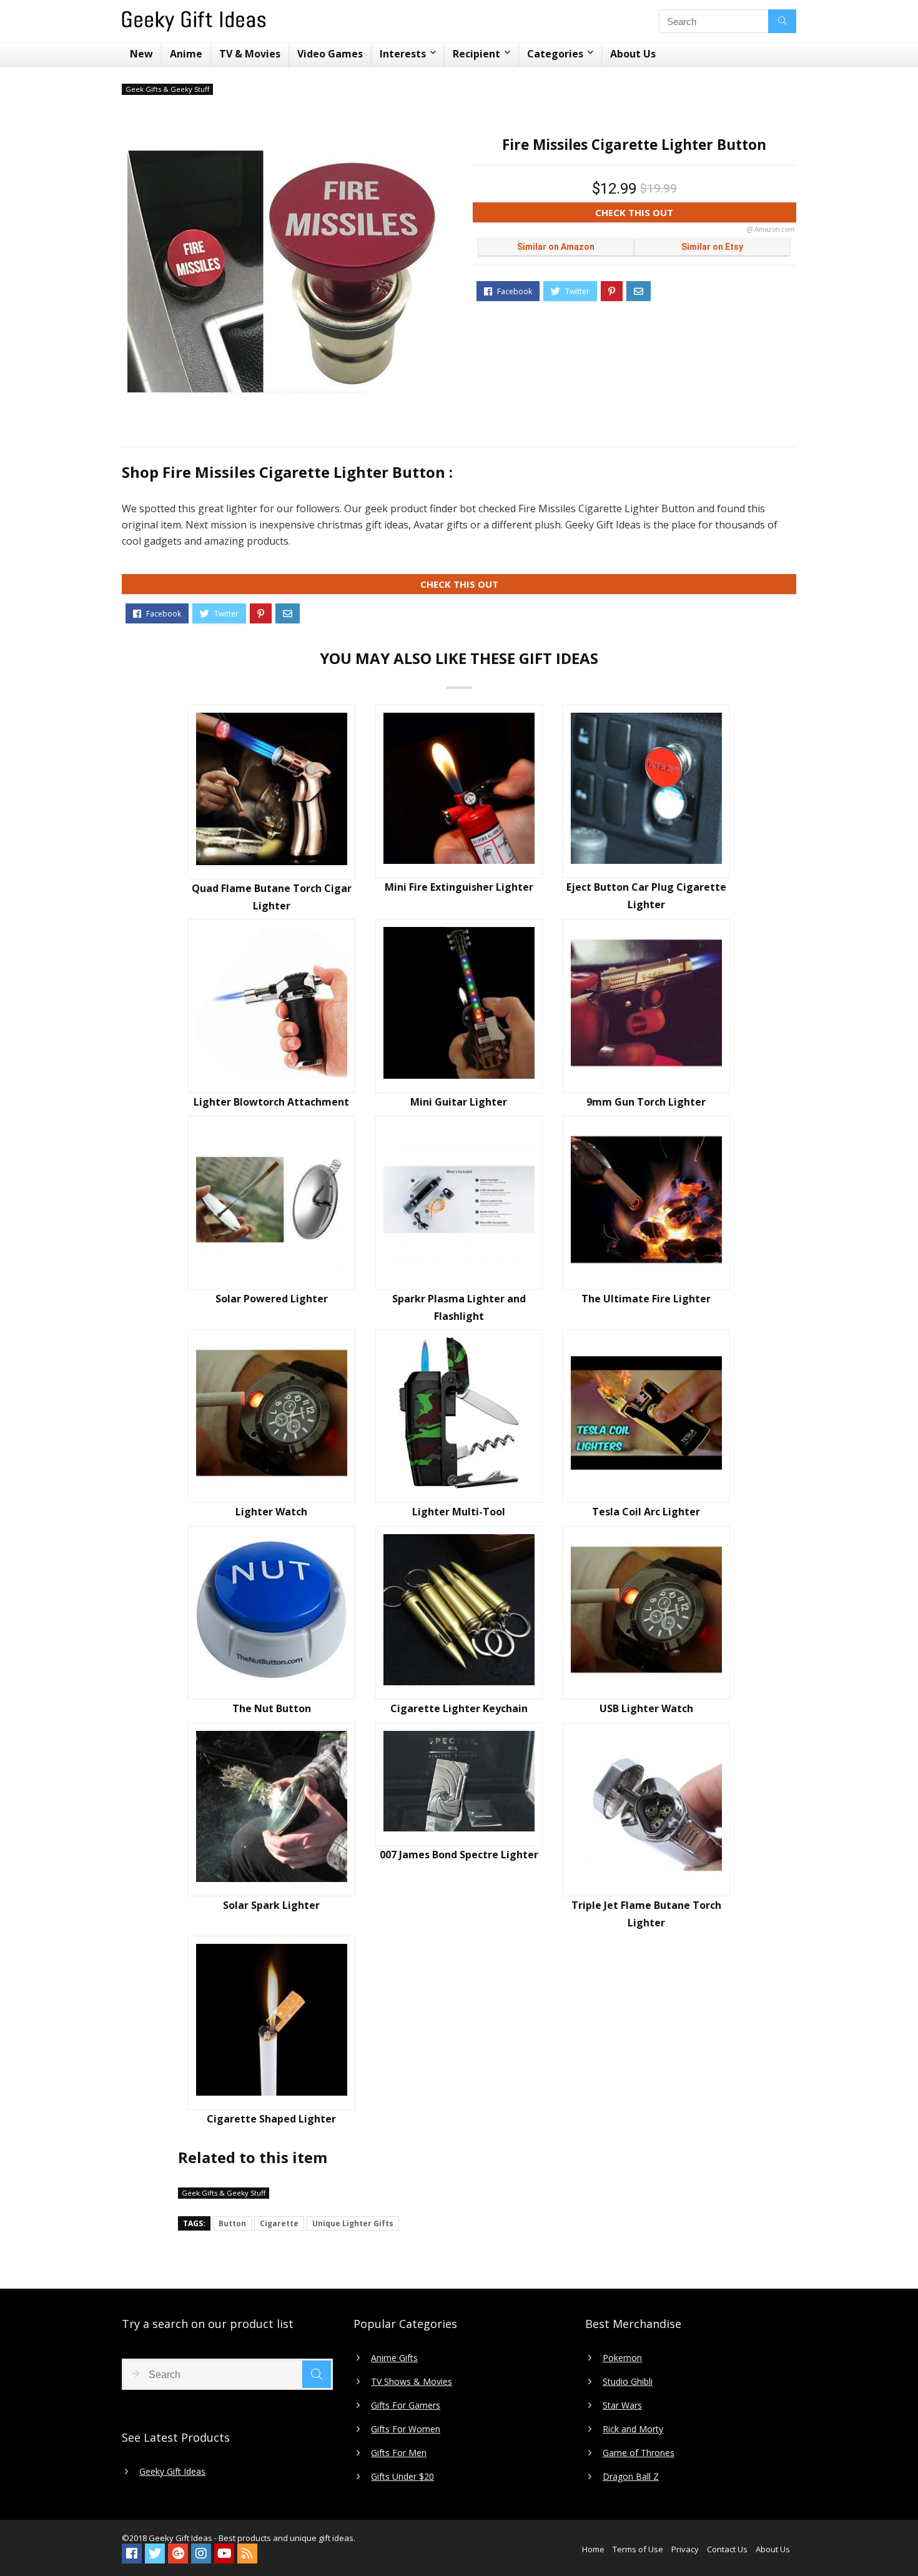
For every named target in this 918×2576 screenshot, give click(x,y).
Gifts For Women (406, 2429)
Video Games (330, 54)
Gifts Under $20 (402, 2477)
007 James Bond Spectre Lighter (459, 1855)
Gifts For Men (399, 2453)
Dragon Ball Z (631, 2477)
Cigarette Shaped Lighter (271, 2119)
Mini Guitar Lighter (459, 1102)
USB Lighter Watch (646, 1708)
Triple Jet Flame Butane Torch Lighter (646, 1914)
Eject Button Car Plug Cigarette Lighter (646, 896)
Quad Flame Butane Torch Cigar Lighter (272, 897)
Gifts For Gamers (406, 2405)
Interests (403, 54)
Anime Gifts (394, 2358)
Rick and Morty (633, 2429)
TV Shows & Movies (412, 2382)
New (141, 54)
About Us (633, 54)
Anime (186, 54)
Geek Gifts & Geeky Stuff (167, 89)
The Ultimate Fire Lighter (646, 1299)
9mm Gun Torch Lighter (646, 1102)
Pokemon (622, 2358)
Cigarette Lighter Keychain (459, 1708)
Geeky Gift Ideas (172, 2472)
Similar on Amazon (556, 247)
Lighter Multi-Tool (459, 1512)
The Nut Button (272, 1708)
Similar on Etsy (712, 247)
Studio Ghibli (628, 2382)
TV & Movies (250, 54)
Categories (555, 54)
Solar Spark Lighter (271, 1905)
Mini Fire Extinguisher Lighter (459, 887)
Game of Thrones (639, 2453)
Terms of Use (638, 2549)
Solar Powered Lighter (272, 1299)
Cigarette (279, 2223)
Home (593, 2549)
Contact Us (727, 2549)
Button (232, 2223)
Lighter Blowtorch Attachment (271, 1102)
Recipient (476, 54)
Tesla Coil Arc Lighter (646, 1512)
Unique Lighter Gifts (353, 2223)
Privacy (685, 2549)
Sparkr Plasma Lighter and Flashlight (459, 1307)
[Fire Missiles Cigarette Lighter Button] (284, 272)
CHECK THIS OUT (695, 214)
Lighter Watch (271, 1512)
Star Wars (622, 2405)
